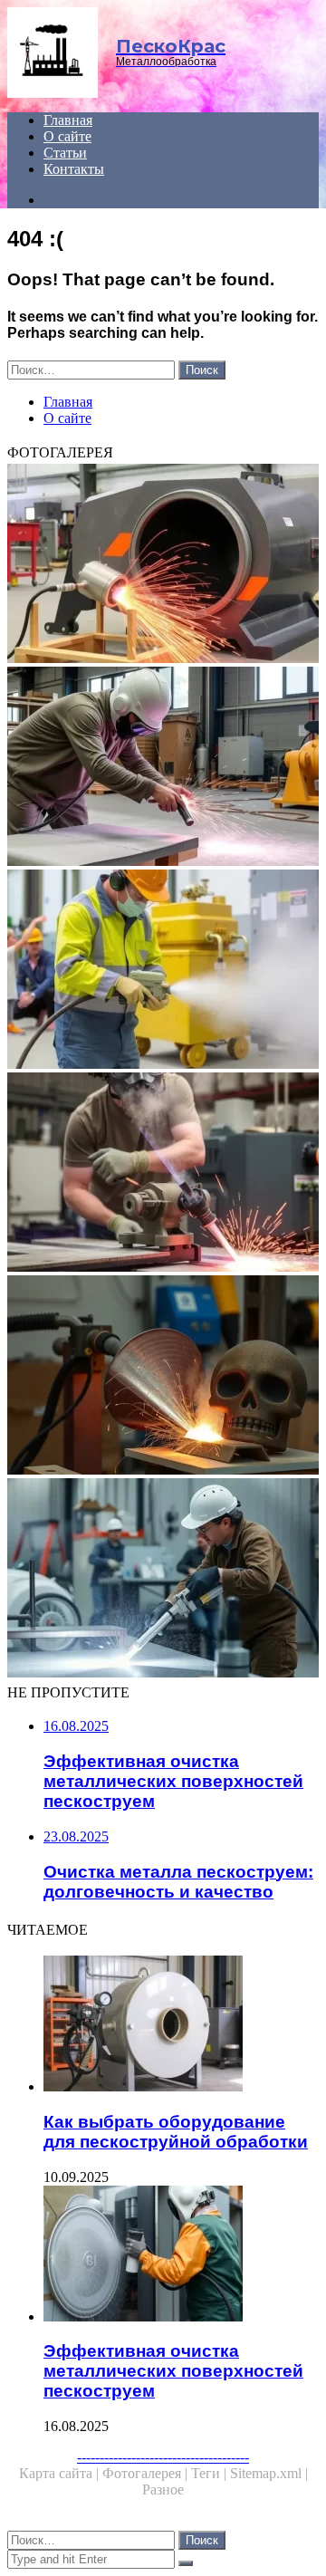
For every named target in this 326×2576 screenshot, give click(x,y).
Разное (163, 2489)
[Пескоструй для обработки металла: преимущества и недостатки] (163, 565)
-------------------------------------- (163, 2457)
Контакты (74, 169)
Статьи (65, 153)
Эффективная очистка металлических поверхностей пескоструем (173, 2371)
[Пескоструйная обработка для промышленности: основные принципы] (163, 971)
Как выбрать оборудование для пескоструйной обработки (176, 2132)
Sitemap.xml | (269, 2473)
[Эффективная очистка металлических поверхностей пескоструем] (181, 2255)
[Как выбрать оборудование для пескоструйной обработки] (181, 2025)
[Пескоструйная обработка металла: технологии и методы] (163, 1174)
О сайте (67, 136)
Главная (68, 120)
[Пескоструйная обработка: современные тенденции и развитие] (163, 768)
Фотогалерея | (147, 2473)
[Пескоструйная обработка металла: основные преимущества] (163, 1580)
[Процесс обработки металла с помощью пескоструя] (163, 1377)
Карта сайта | (61, 2473)
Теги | (211, 2473)
